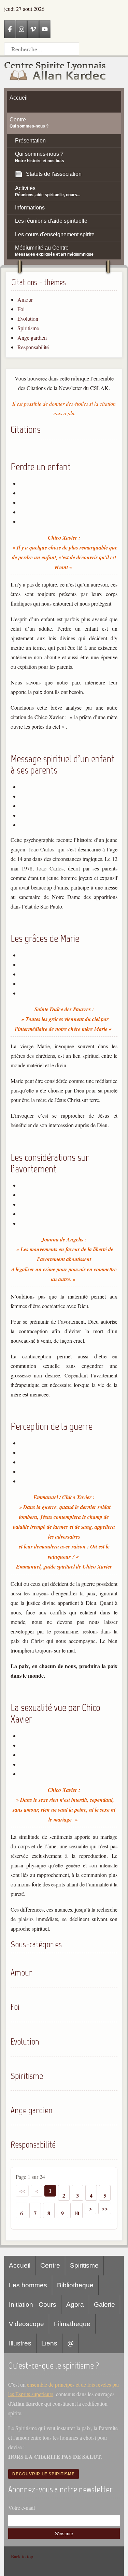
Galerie (104, 2304)
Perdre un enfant (41, 467)
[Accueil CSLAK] (55, 72)
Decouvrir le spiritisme (44, 2474)
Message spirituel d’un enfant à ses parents (62, 765)
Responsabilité (33, 347)
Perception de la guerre (52, 1426)
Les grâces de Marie (45, 938)
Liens (49, 2343)
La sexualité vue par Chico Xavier (55, 1713)
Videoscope (26, 2324)
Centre (50, 2265)
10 (76, 2213)
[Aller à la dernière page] (105, 2208)
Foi (21, 309)
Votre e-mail (22, 2507)
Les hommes (28, 2285)
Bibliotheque (75, 2285)
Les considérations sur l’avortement (50, 1163)
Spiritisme (28, 328)
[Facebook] (10, 29)
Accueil (20, 2265)
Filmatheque (72, 2324)
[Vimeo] (33, 29)
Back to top (22, 2556)
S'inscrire (64, 2534)
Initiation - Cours (33, 2304)
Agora (75, 2304)
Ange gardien (32, 337)
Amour (25, 299)
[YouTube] (45, 29)
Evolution (28, 318)
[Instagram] (22, 29)
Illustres (20, 2343)
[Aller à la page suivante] (90, 2208)
